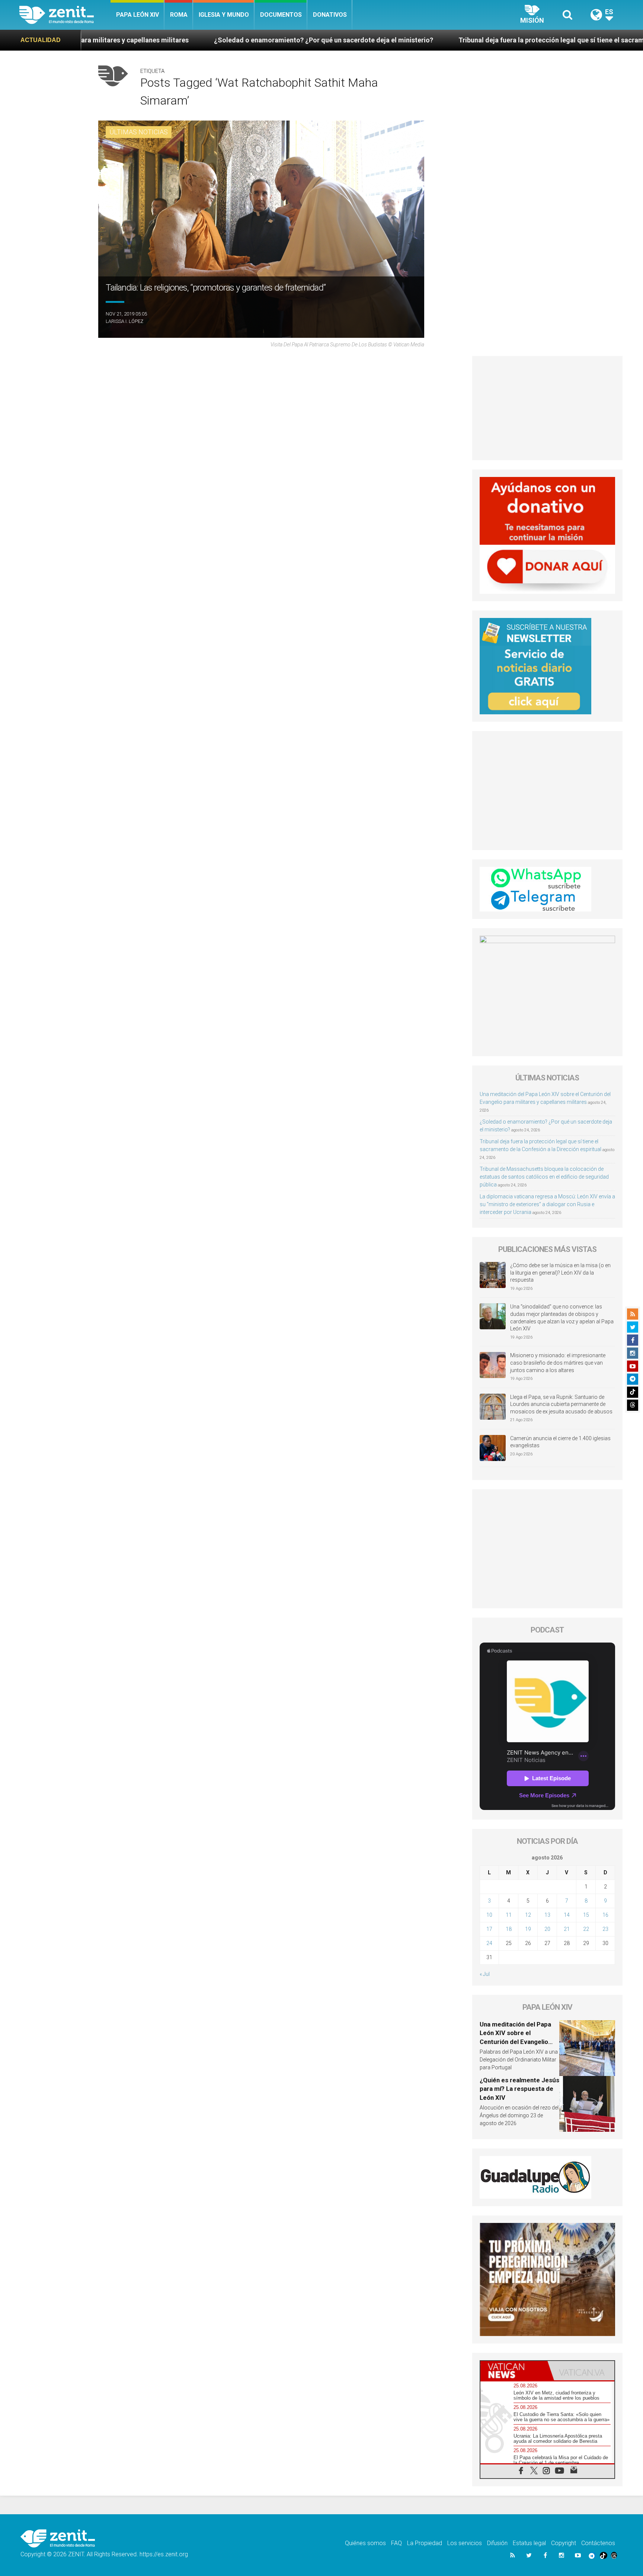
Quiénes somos (365, 2543)
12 (528, 1915)
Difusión (497, 2543)
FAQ (396, 2543)
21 (567, 1929)
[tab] (514, 2371)
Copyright (564, 2543)
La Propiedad (425, 2543)
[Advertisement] (548, 408)
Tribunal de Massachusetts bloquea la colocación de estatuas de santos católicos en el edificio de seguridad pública (544, 1177)
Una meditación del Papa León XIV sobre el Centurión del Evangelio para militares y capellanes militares (518, 2042)
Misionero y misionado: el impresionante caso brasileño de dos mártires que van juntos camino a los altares (558, 1363)
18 (509, 1929)
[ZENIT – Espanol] (65, 15)
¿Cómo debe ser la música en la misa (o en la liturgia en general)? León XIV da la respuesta (560, 1273)
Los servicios (465, 2543)
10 (489, 1915)
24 (489, 1943)
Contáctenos (598, 2543)
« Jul (485, 1974)
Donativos (330, 15)
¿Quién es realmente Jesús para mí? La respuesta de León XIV (519, 2089)
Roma (179, 15)
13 (547, 1915)
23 (605, 1929)
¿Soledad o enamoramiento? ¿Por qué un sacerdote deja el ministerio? (137, 40)
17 (489, 1929)
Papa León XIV (137, 15)
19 (528, 1929)
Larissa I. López (124, 321)
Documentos (281, 15)
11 (509, 1915)
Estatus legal (529, 2543)
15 (586, 1915)
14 (567, 1915)
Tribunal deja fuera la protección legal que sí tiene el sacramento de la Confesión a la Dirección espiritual (434, 40)
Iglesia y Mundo (224, 15)
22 (586, 1929)
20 (547, 1929)
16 (605, 1915)
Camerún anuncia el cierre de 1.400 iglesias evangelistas (560, 1442)
